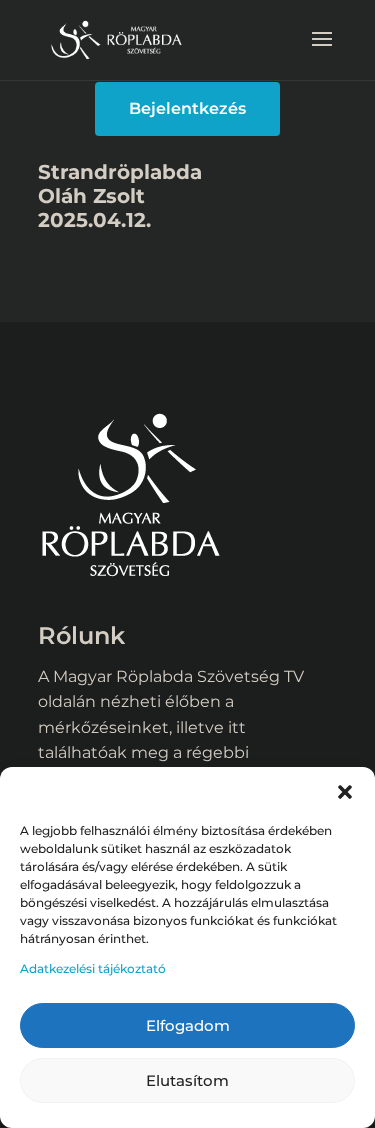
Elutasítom (187, 1080)
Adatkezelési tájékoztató (93, 968)
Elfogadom (188, 1025)
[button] (345, 792)
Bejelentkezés (187, 108)
